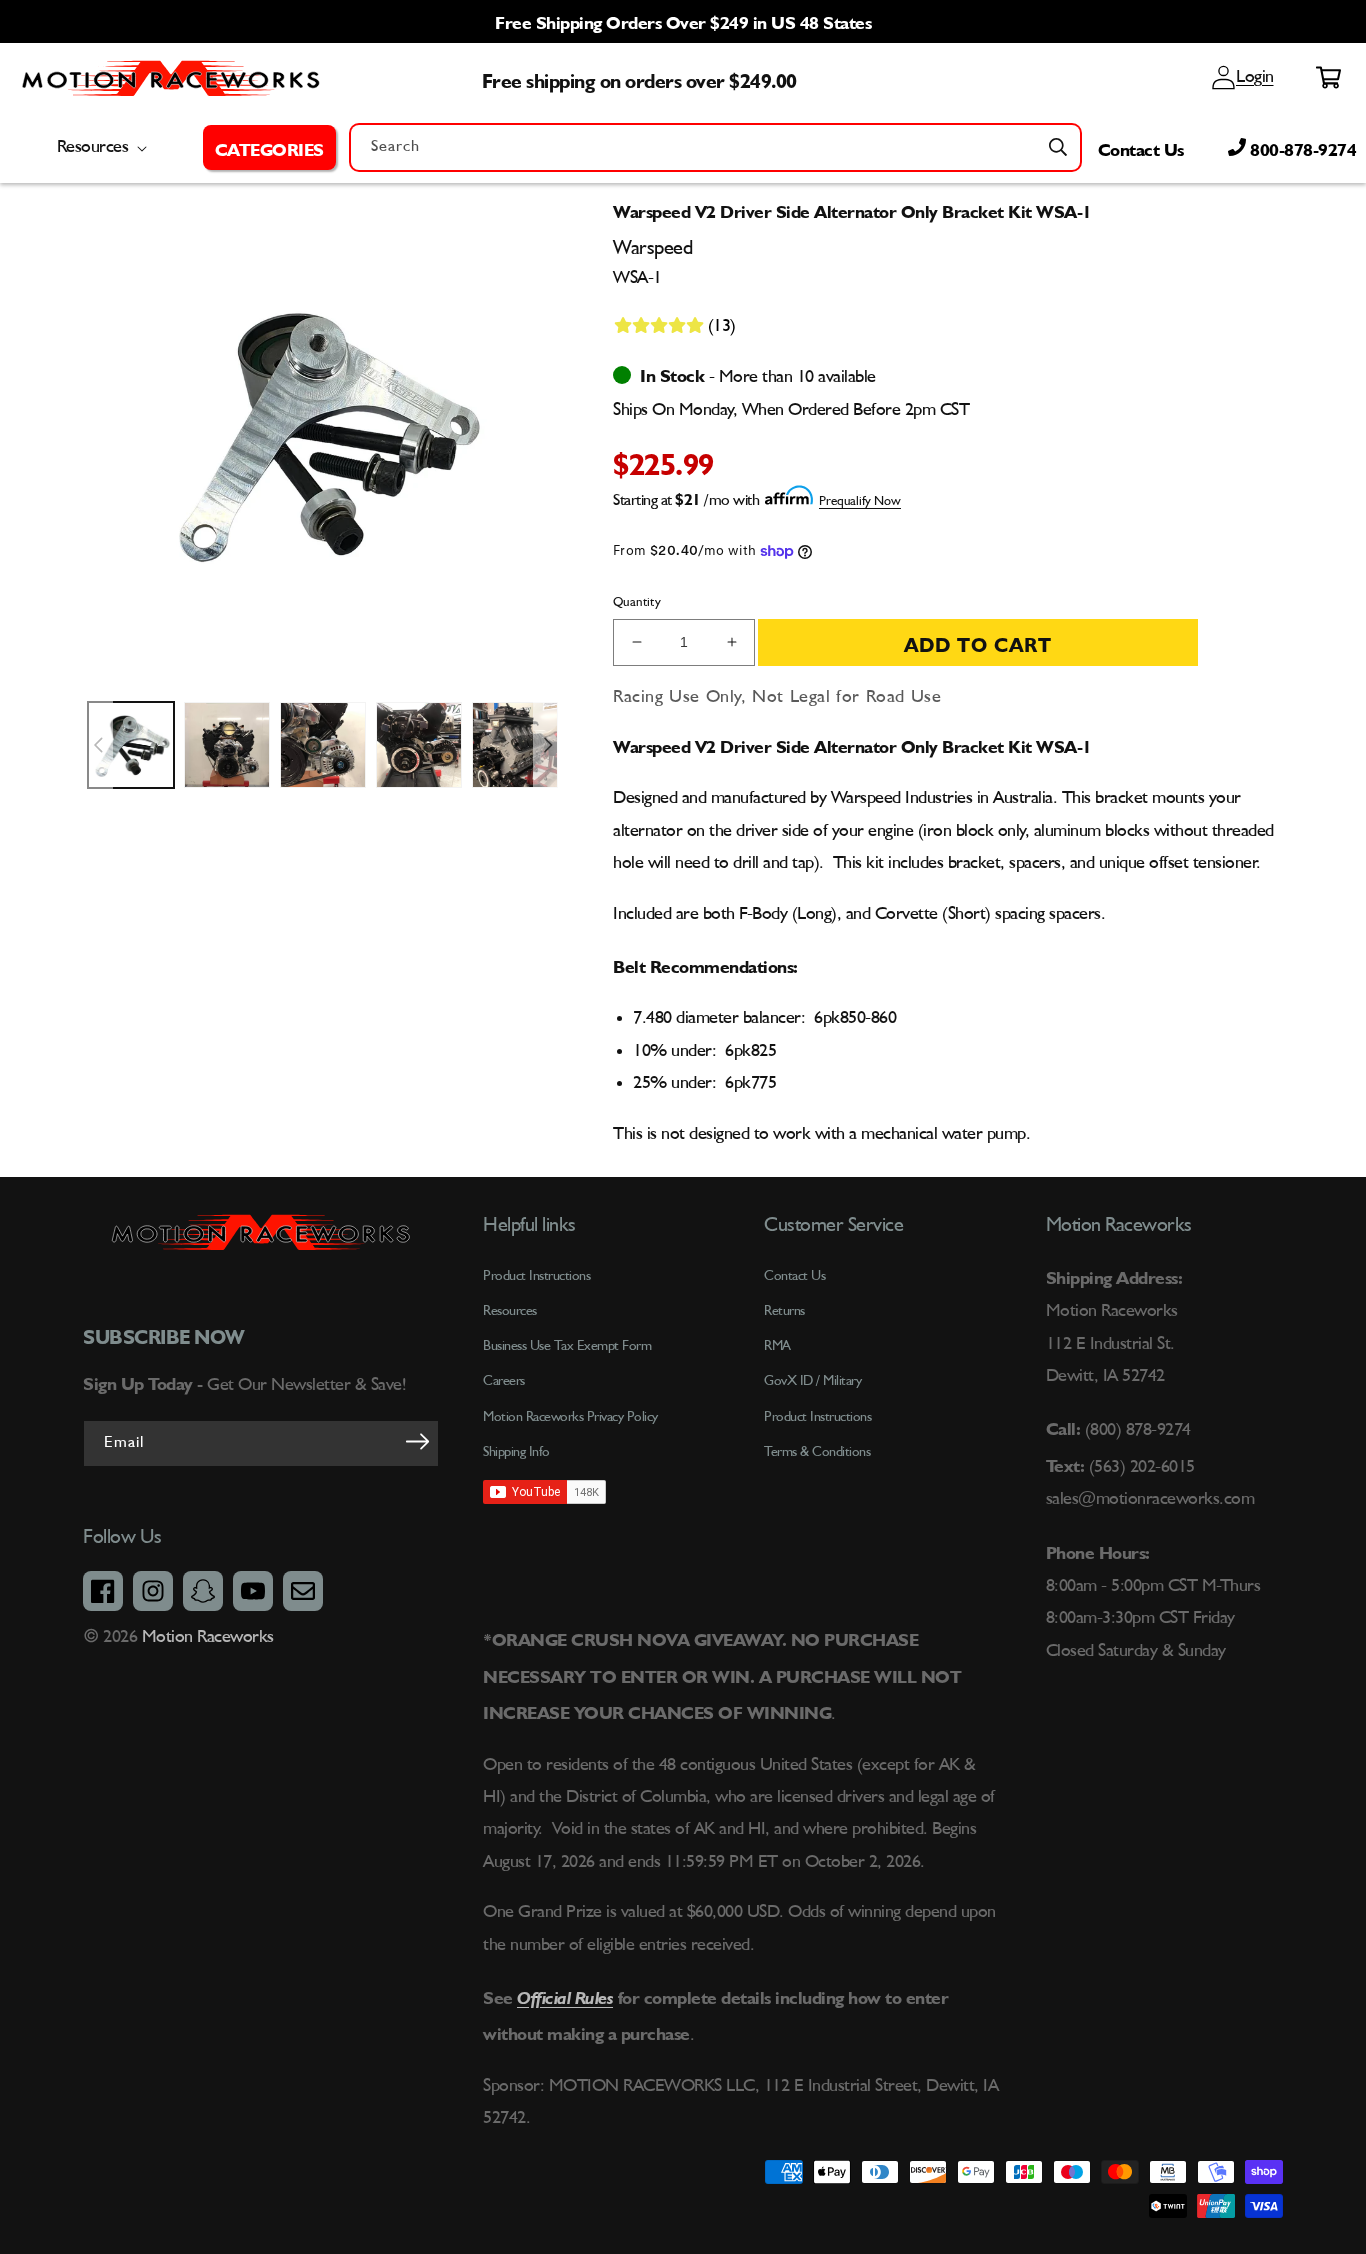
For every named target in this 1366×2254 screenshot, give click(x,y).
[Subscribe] (417, 1442)
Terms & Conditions (817, 1452)
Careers (504, 1381)
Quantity (637, 602)
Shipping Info (516, 1452)
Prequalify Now (860, 501)
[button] (269, 147)
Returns (784, 1311)
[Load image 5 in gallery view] (515, 745)
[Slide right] (548, 745)
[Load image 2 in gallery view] (227, 745)
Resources (510, 1311)
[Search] (1058, 147)
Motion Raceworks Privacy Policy (570, 1417)
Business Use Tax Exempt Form (567, 1346)
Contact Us (1141, 147)
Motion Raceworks (208, 1637)
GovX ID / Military (812, 1381)
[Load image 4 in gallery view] (419, 745)
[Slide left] (98, 745)
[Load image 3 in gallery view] (323, 745)
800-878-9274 (1301, 147)
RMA (777, 1346)
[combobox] (715, 147)
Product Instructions (817, 1417)
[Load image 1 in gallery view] (131, 745)
